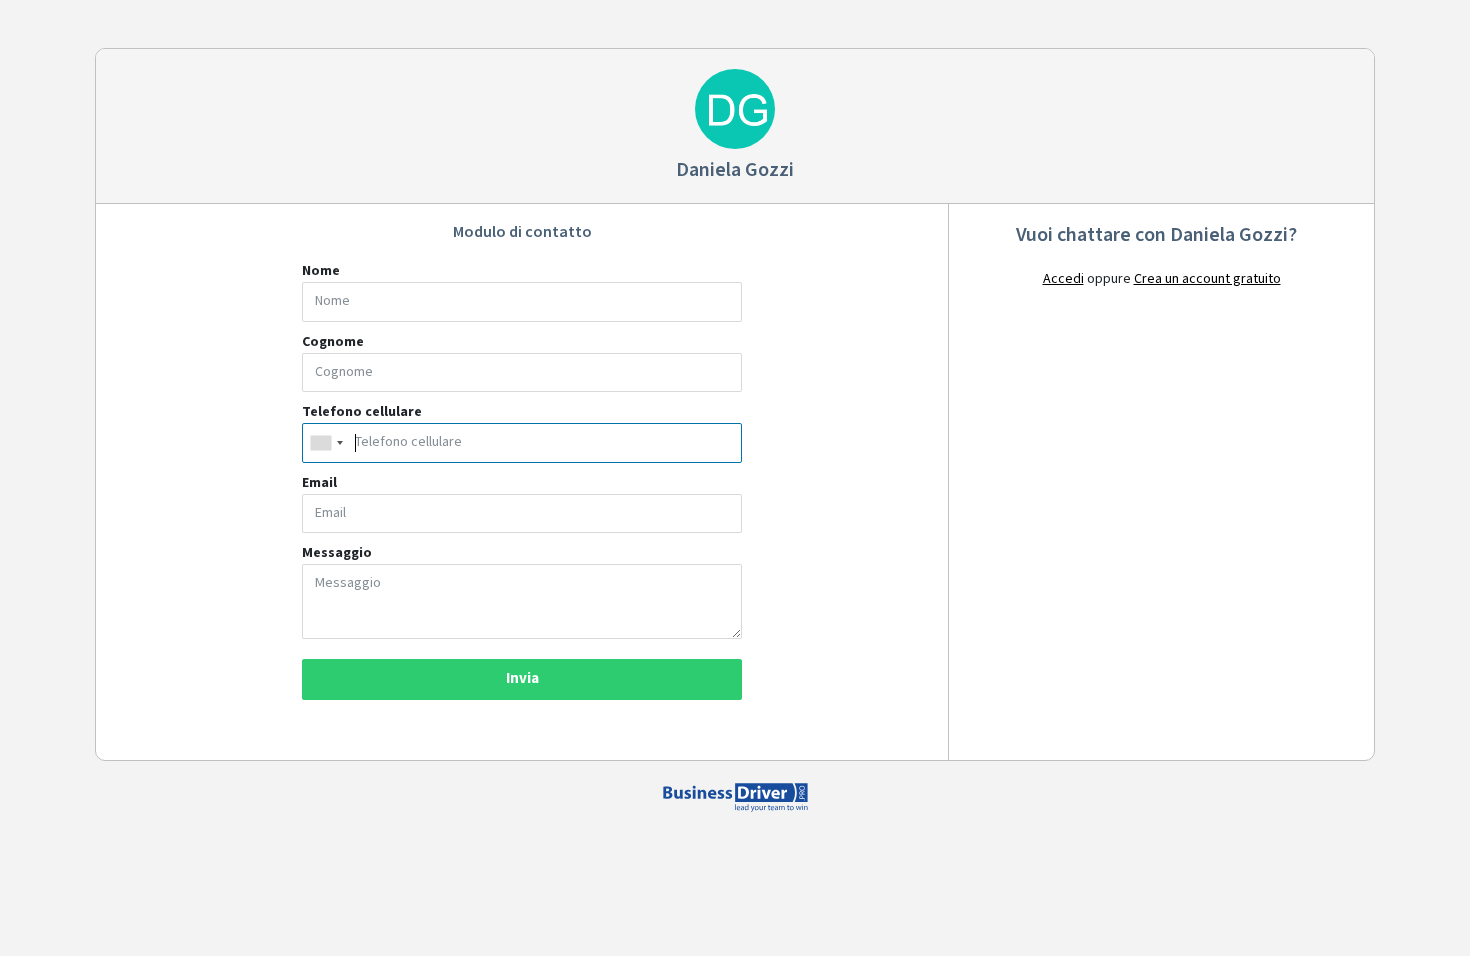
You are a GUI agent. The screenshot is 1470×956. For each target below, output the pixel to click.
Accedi (1063, 279)
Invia (522, 678)
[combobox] (326, 443)
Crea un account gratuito (1207, 279)
